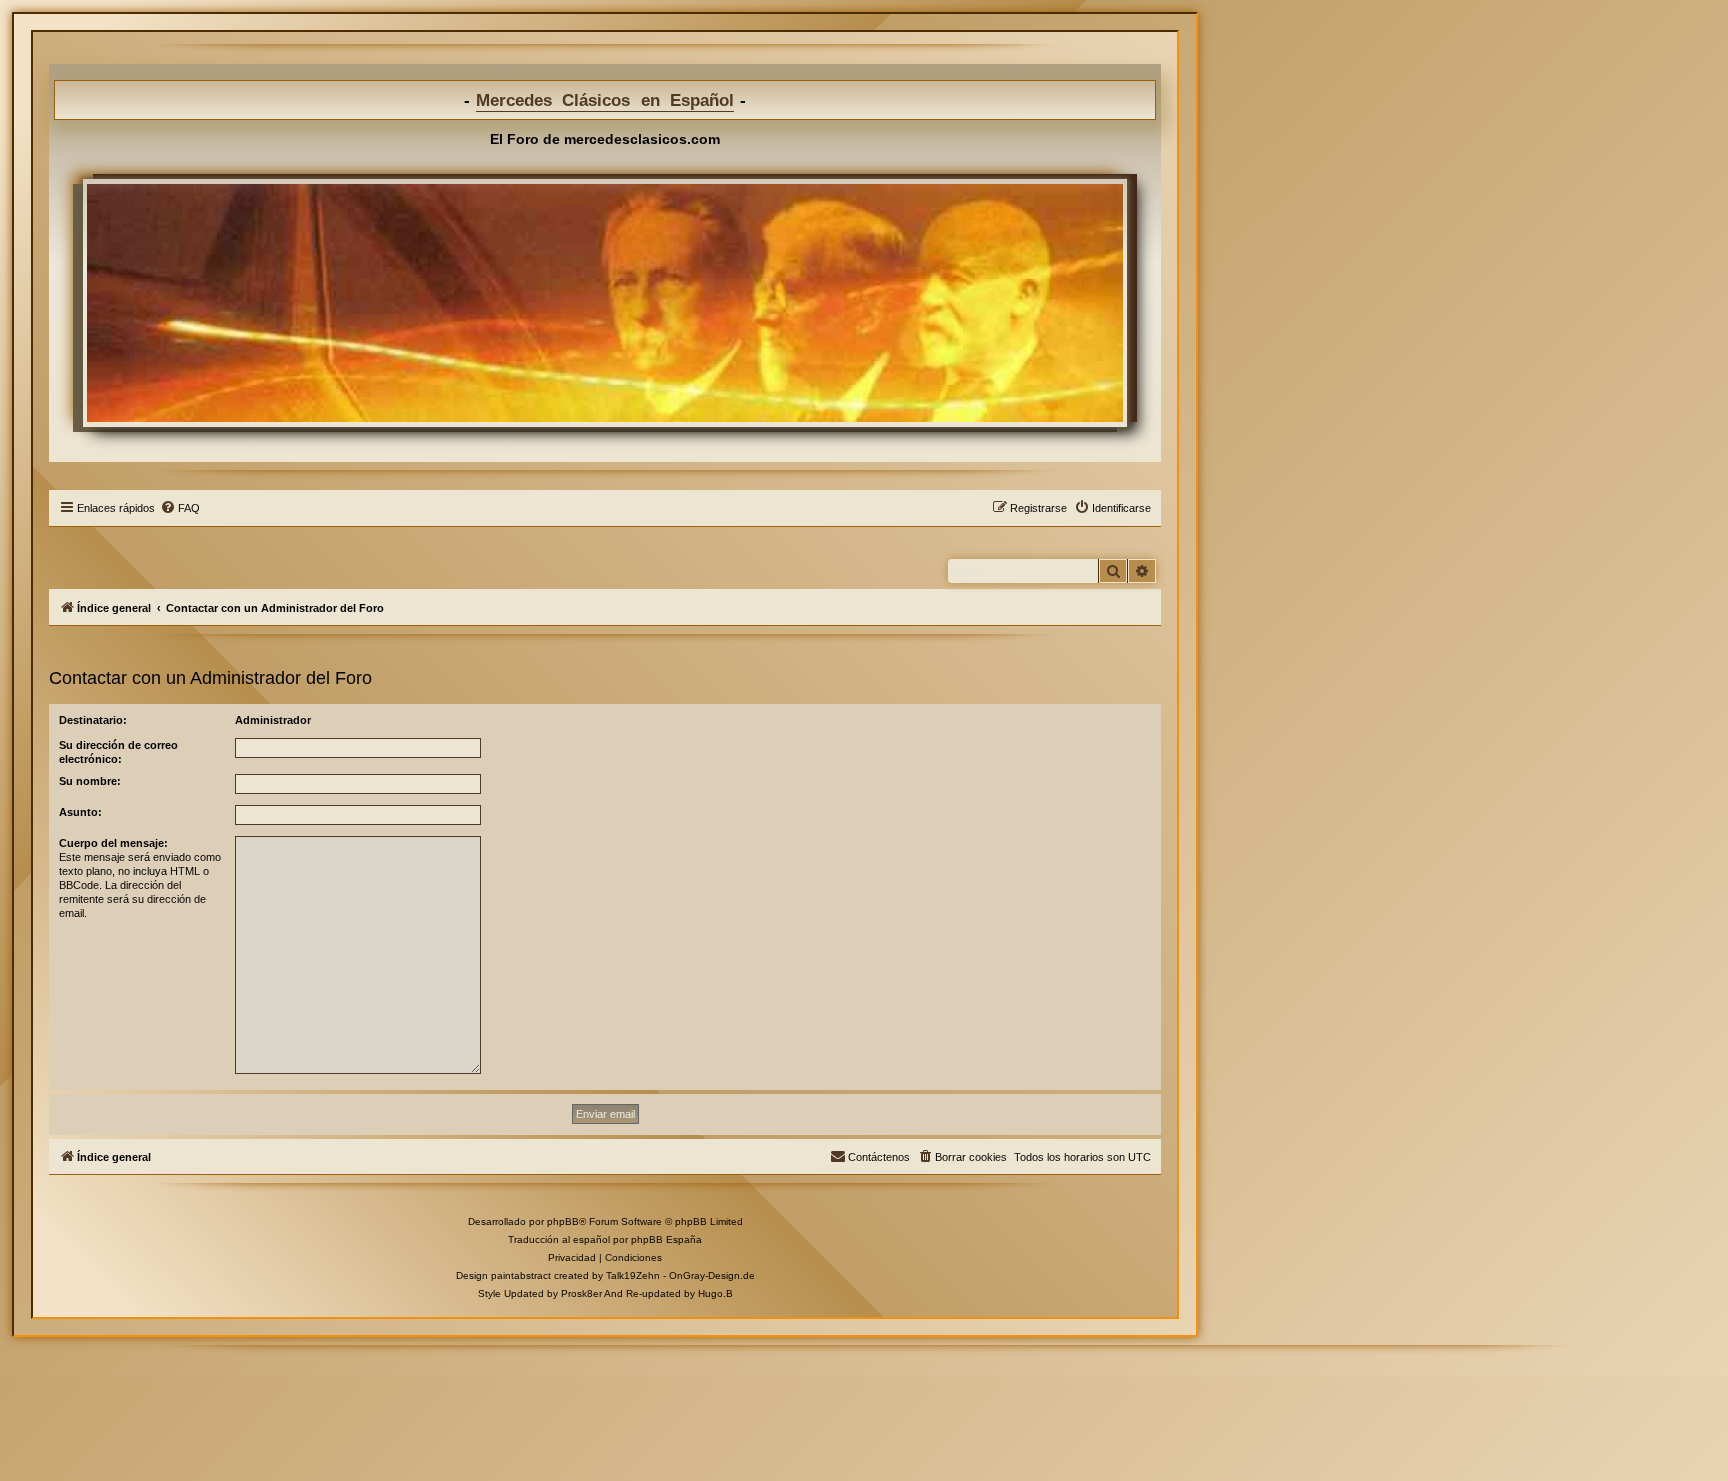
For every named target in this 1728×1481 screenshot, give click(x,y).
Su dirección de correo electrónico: (118, 752)
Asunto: (80, 812)
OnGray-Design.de (712, 1275)
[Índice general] (605, 303)
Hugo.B (715, 1293)
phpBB (563, 1221)
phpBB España (666, 1239)
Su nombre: (90, 781)
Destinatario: (93, 720)
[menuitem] (180, 508)
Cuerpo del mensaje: (113, 843)
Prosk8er (581, 1293)
